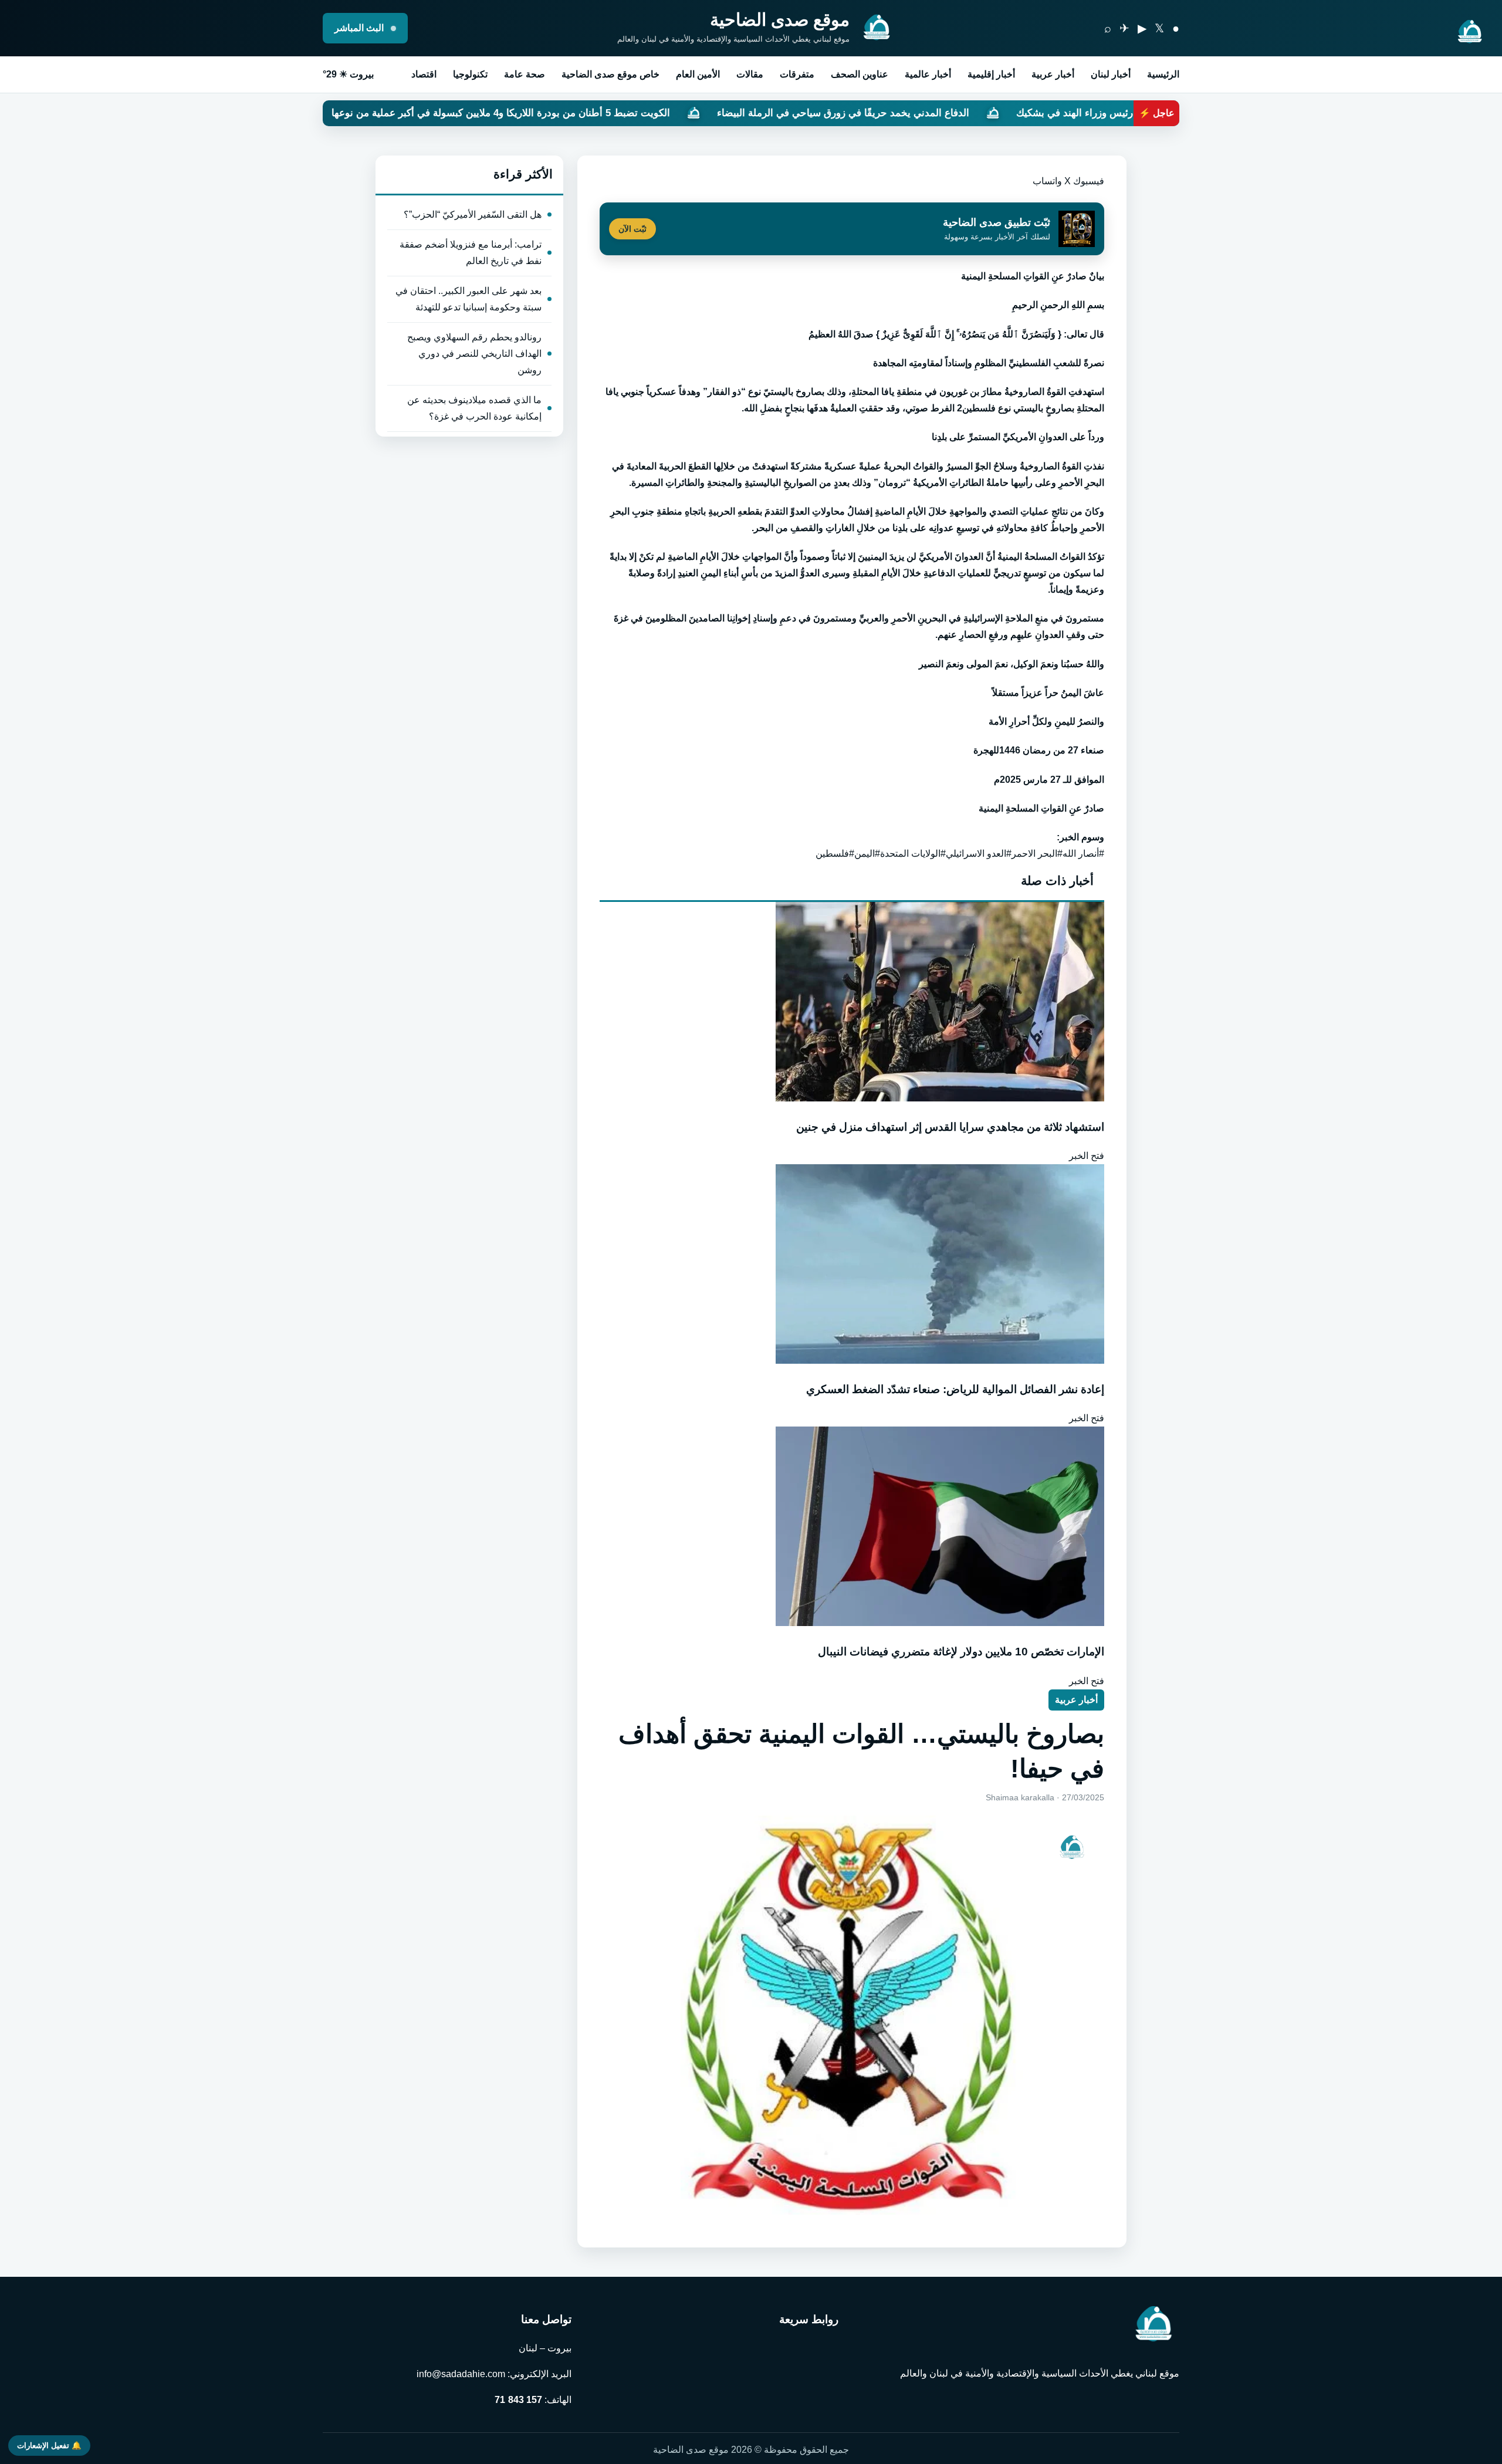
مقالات (750, 74)
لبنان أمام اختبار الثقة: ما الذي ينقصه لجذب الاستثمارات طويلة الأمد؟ (324, 113)
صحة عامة (525, 74)
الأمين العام (698, 74)
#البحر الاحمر (1037, 854)
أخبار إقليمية (991, 74)
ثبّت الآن (632, 229)
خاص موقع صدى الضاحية (610, 74)
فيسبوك (1089, 181)
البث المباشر (360, 28)
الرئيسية (1163, 74)
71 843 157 (518, 2400)
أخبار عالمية (928, 74)
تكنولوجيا (470, 74)
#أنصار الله (1083, 854)
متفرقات (797, 74)
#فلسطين (835, 854)
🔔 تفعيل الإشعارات (49, 2446)
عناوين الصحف (860, 74)
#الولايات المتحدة (913, 854)
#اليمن (867, 854)
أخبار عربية (1053, 74)
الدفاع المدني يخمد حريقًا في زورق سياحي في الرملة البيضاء (1026, 113)
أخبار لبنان (1111, 74)
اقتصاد (424, 74)
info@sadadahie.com (461, 2374)
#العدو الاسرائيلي (979, 854)
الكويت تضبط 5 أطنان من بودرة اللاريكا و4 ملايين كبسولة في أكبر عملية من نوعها (684, 113)
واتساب (1047, 181)
